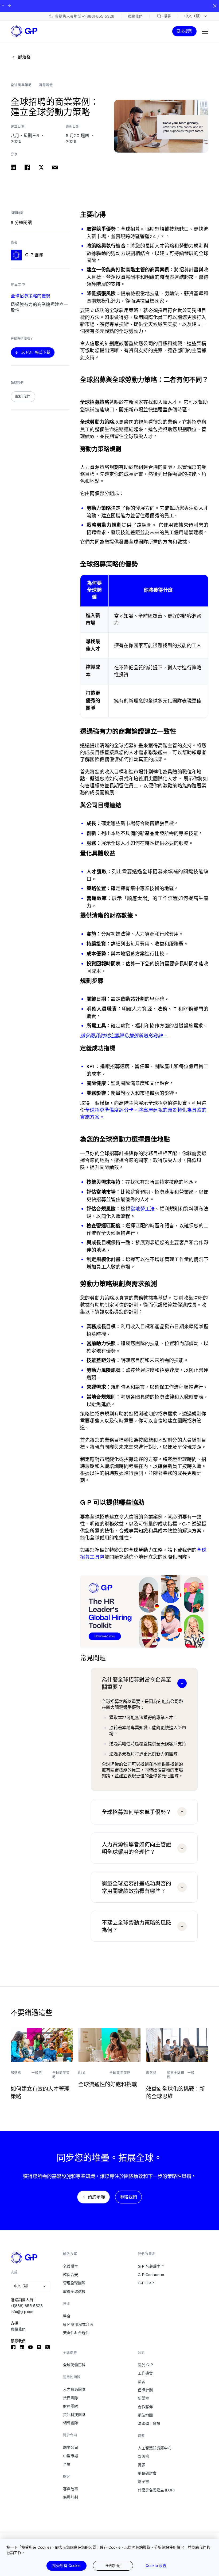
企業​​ (67, 2464)
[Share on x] (41, 167)
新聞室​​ (144, 2398)
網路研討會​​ (147, 2473)
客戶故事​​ (71, 2489)
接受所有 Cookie (66, 2565)
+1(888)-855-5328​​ (27, 2306)
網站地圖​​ (145, 2415)
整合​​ (67, 2316)
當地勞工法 (142, 1209)
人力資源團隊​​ (74, 2389)
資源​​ (142, 2465)
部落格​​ (144, 2456)
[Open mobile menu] (205, 31)
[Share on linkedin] (13, 167)
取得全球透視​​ (74, 2292)
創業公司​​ (71, 2448)
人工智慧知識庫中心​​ (155, 2448)
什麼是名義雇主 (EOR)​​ (156, 2490)
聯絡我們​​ (18, 2329)
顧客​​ (142, 2382)
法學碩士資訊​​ (149, 2423)
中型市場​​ (71, 2456)
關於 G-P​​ (146, 2365)
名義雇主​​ (71, 2266)
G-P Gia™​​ (146, 2283)
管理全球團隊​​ (74, 2283)
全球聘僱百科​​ (74, 2365)
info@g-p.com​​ (23, 2312)
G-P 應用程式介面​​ (78, 2324)
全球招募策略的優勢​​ (31, 296)
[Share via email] (55, 167)
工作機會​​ (145, 2373)
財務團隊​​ (71, 2406)
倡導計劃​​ (71, 2497)
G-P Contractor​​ (151, 2275)
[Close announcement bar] (215, 6)
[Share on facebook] (27, 167)
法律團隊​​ (71, 2398)
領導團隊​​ (71, 2423)
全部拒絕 (113, 2565)
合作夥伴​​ (145, 2407)
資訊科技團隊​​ (74, 2415)
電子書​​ (144, 2482)
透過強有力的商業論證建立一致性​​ (39, 307)
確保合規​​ (71, 2275)
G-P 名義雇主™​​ (151, 2266)
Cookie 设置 (156, 2566)
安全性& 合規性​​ (76, 2333)
